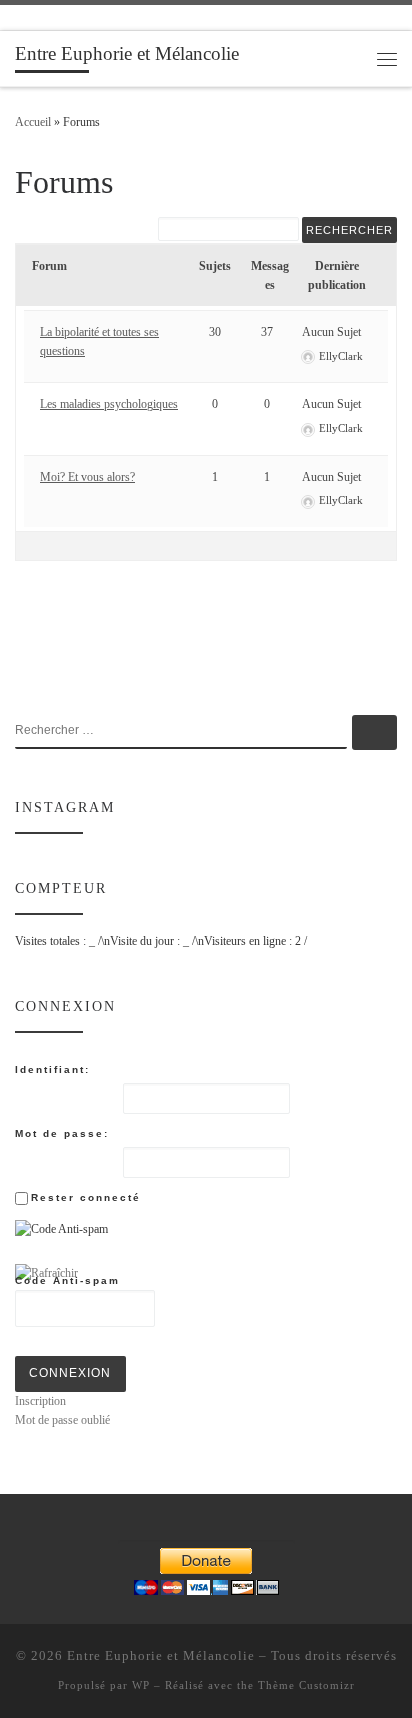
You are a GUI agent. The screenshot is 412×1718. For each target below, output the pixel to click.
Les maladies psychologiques (109, 404)
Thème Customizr (306, 1685)
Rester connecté (86, 1197)
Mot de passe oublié (62, 1420)
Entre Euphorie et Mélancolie (161, 1655)
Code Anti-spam (67, 1280)
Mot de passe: (62, 1133)
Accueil (33, 122)
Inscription (40, 1401)
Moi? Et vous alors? (87, 477)
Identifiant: (52, 1069)
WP (141, 1685)
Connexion (70, 1373)
